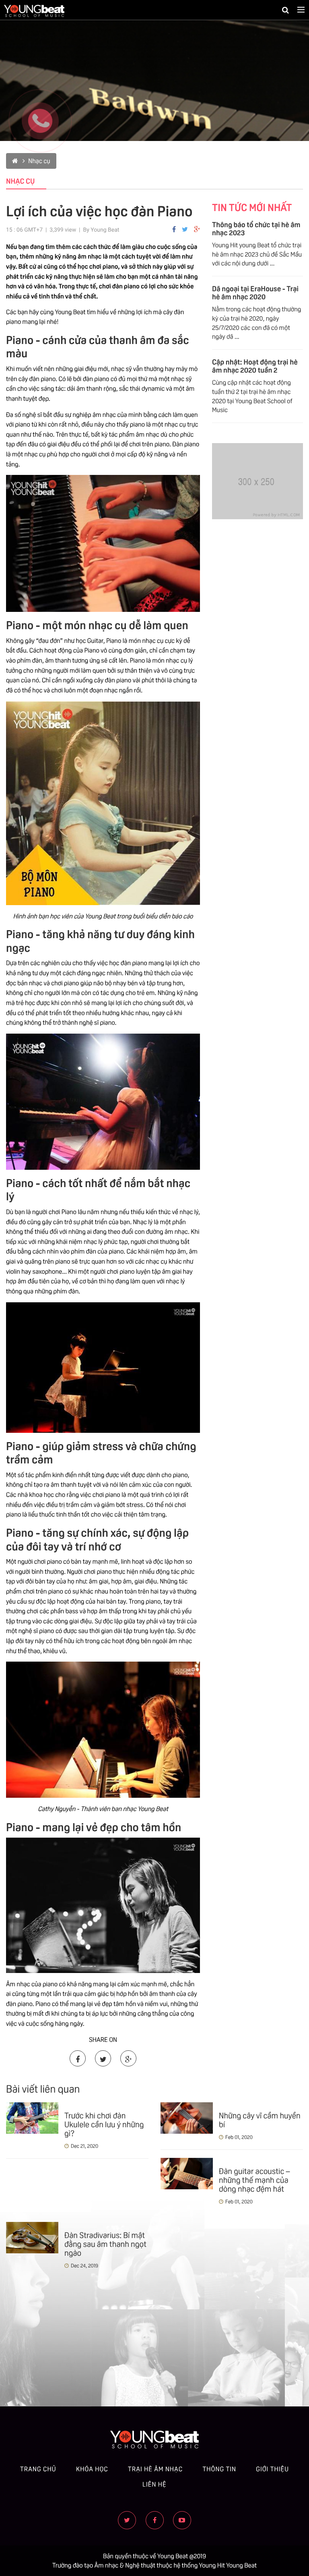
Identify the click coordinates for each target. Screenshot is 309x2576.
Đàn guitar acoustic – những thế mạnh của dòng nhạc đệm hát (254, 2179)
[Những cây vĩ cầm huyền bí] (187, 2118)
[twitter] (185, 229)
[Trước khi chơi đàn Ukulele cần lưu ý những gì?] (32, 2118)
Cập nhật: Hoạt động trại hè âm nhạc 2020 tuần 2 (255, 365)
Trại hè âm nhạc (155, 2469)
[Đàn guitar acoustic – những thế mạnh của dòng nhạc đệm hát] (187, 2174)
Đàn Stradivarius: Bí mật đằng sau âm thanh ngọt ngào (105, 2243)
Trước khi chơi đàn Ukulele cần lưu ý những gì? (104, 2124)
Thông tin (219, 2469)
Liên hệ (154, 2484)
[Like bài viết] (174, 229)
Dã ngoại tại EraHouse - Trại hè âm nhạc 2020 (255, 292)
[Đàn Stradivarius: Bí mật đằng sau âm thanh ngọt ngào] (32, 2238)
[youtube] (182, 2520)
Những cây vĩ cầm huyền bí (260, 2119)
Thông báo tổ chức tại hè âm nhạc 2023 (256, 228)
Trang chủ (38, 2469)
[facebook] (155, 2520)
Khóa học (92, 2469)
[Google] (197, 229)
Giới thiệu (272, 2469)
